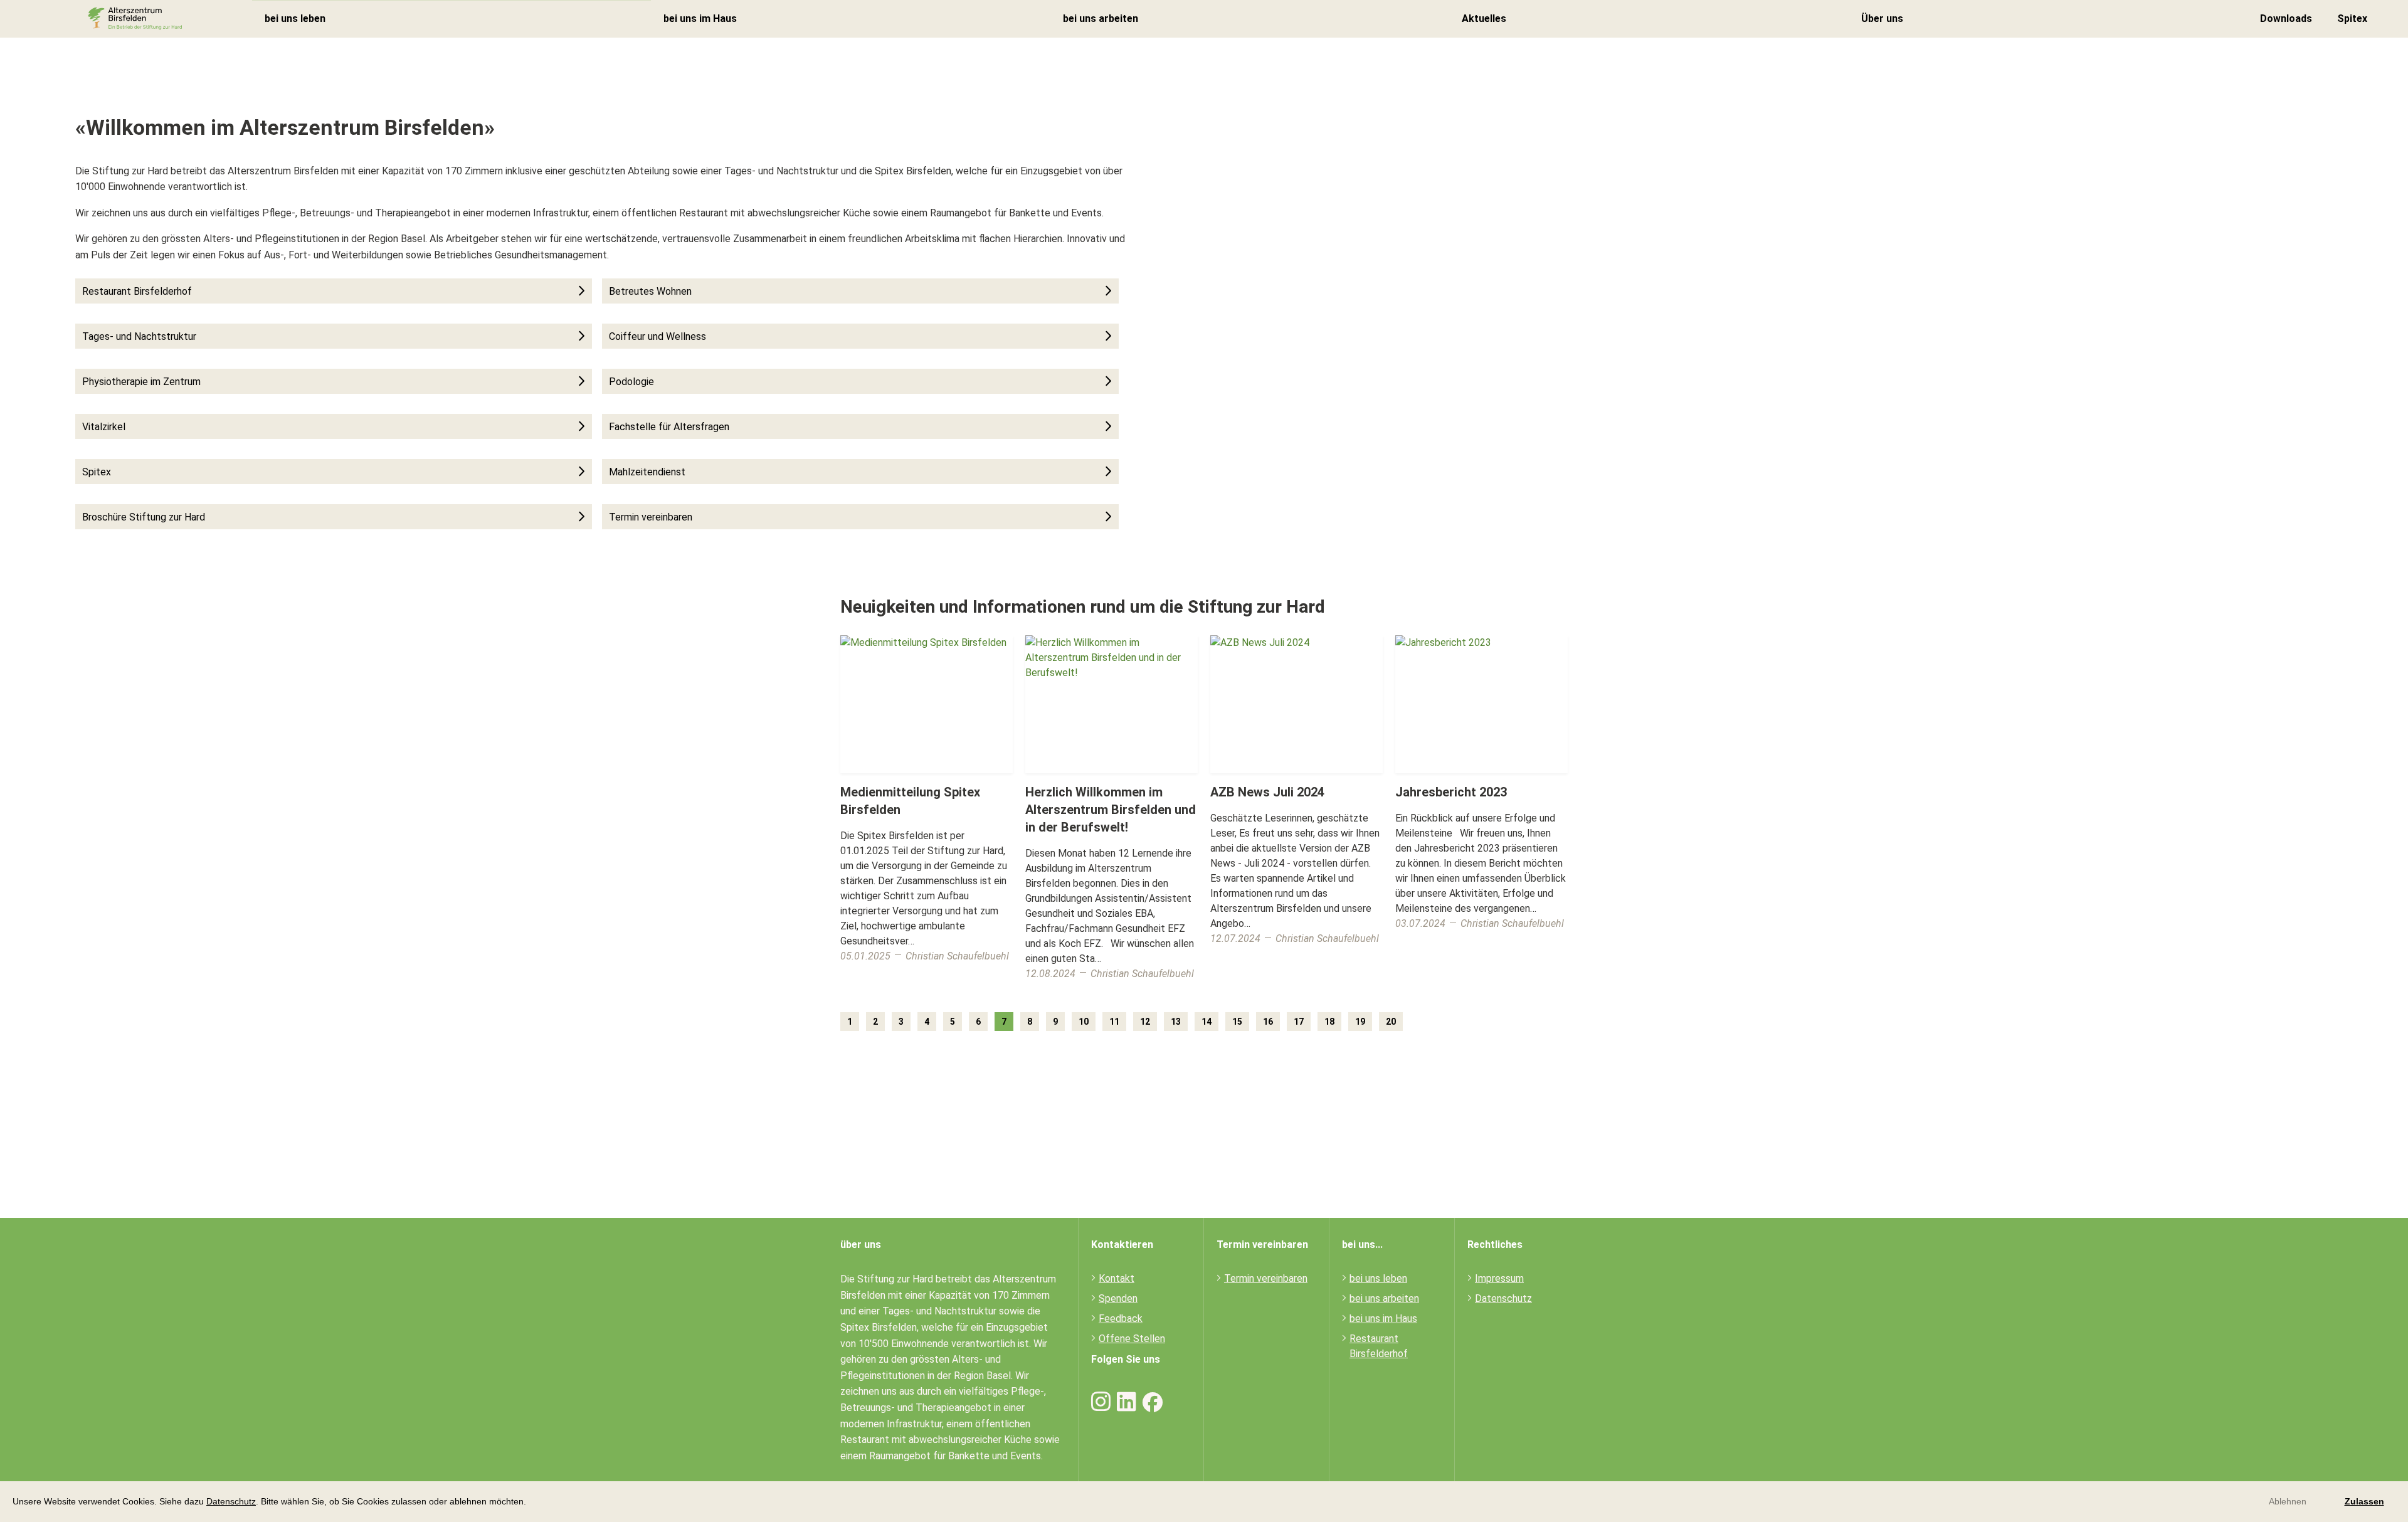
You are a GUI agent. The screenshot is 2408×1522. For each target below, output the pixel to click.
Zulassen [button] (2364, 1501)
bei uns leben (295, 19)
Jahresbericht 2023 (1451, 792)
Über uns (1882, 18)
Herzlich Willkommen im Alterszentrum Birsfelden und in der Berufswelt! (1111, 810)
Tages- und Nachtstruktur (139, 336)
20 (1391, 1022)
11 (1114, 1022)
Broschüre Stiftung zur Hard (144, 517)
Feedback (1121, 1319)
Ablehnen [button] (2288, 1501)
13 (1176, 1022)
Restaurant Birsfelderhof (137, 291)
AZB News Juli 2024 (1267, 792)
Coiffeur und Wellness (657, 336)
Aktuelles (1484, 18)
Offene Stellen (1132, 1339)
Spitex (2352, 18)
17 (1299, 1022)
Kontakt (1117, 1278)
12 (1145, 1022)
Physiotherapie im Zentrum (141, 382)
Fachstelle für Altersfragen (669, 427)
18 (1329, 1022)
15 (1237, 1022)
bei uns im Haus (700, 18)
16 (1268, 1022)
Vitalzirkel (104, 427)
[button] (531, 1503)
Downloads (2286, 18)
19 (1360, 1022)
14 (1207, 1022)
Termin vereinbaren (651, 517)
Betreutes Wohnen (650, 291)
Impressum (1499, 1278)
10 (1084, 1022)
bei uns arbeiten (1101, 18)
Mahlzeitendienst (647, 472)
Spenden (1118, 1298)
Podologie (631, 382)
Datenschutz (231, 1501)
